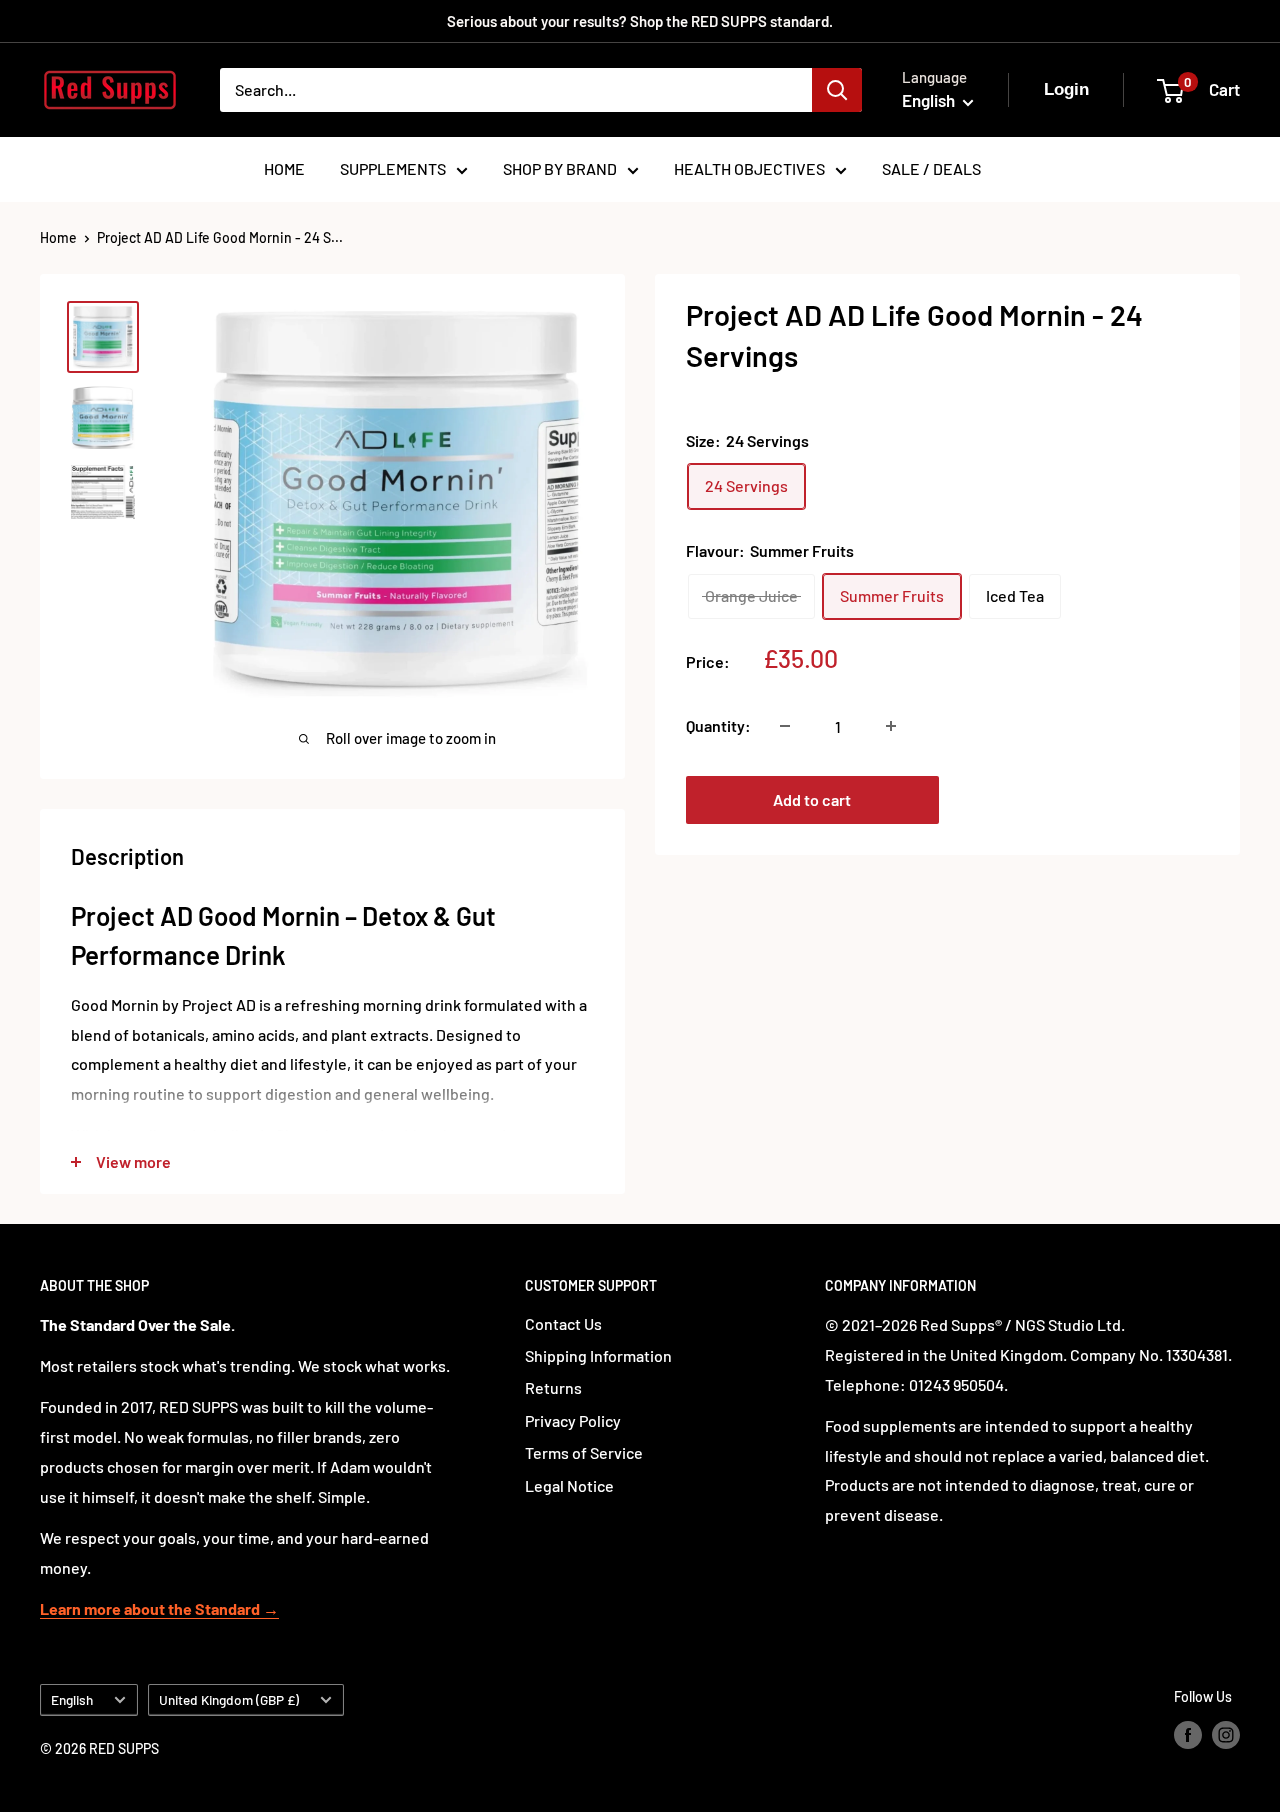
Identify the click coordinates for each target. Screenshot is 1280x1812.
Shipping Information (598, 1355)
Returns (553, 1387)
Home (58, 237)
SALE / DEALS (931, 168)
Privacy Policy (573, 1420)
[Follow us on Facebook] (1188, 1735)
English (72, 1699)
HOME (284, 168)
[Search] (837, 90)
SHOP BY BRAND (560, 168)
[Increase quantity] (891, 726)
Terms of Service (584, 1452)
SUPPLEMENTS (393, 168)
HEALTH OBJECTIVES (749, 168)
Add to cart (812, 799)
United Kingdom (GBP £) (229, 1699)
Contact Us (563, 1323)
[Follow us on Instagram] (1226, 1735)
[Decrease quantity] (785, 726)
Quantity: (718, 725)
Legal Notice (569, 1485)
